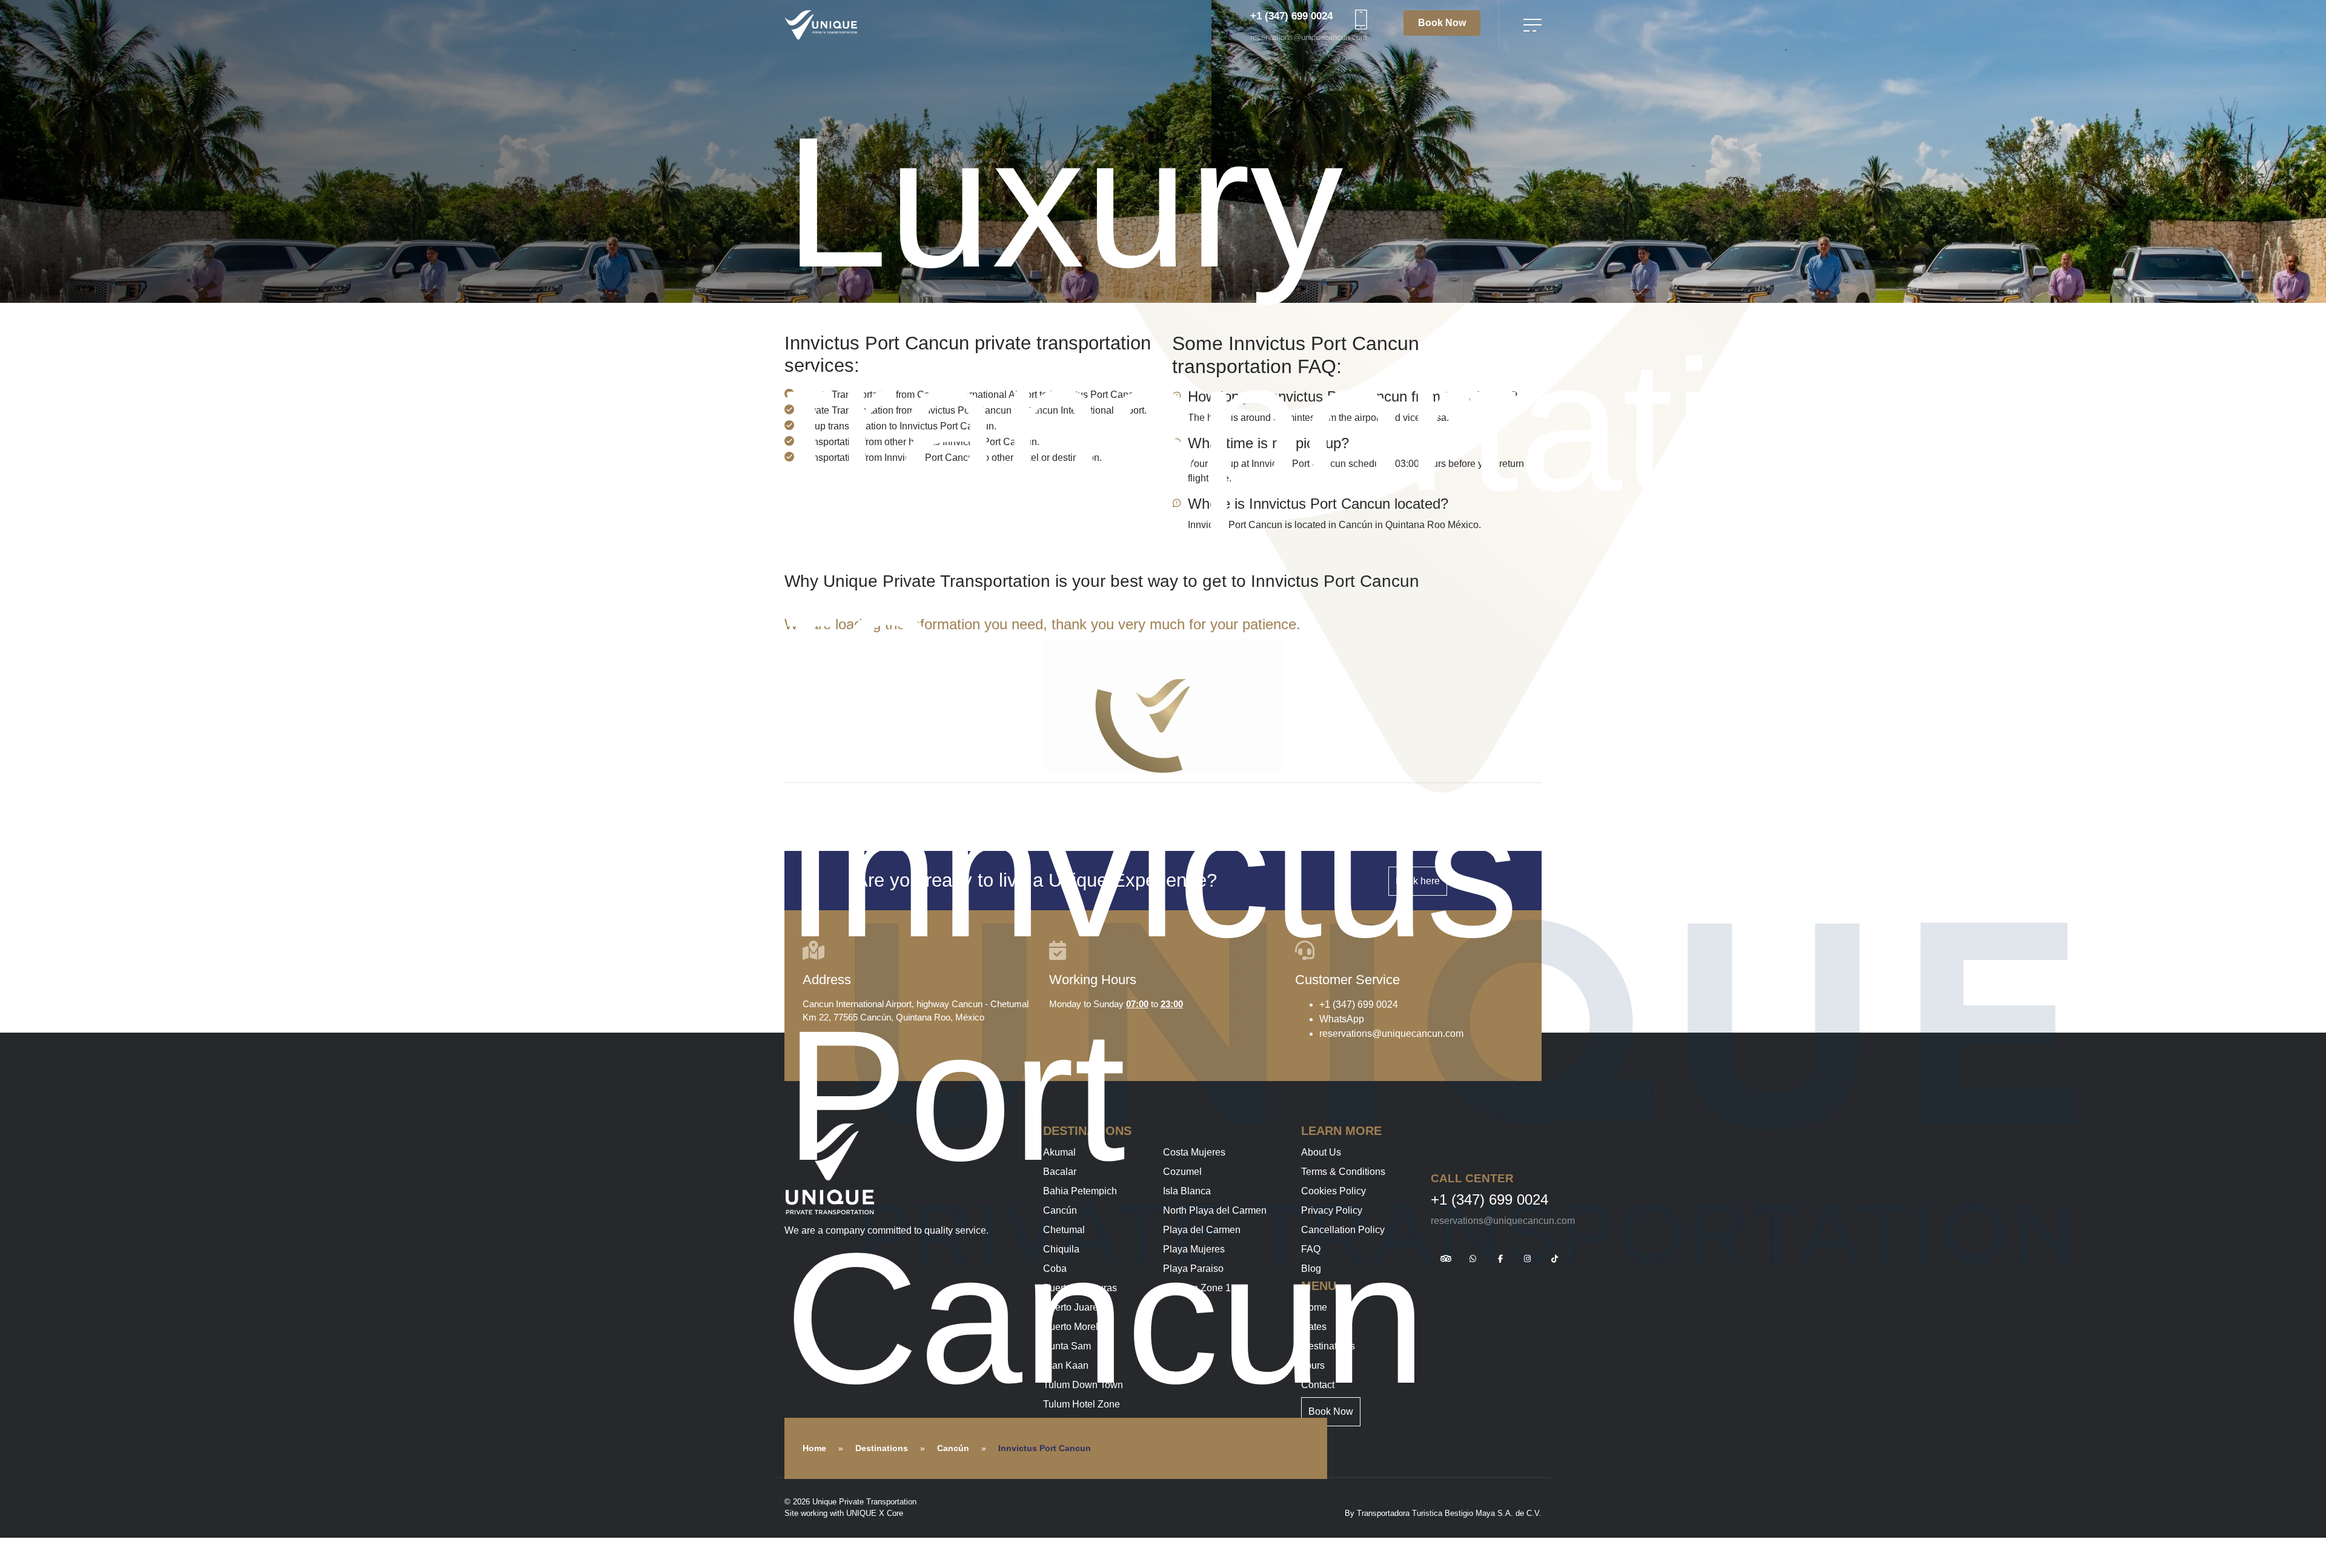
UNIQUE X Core (875, 1513)
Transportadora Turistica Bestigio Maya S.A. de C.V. (1449, 1513)
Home (814, 1448)
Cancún (953, 1448)
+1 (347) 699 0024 (1291, 16)
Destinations (882, 1448)
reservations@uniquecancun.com (1309, 37)
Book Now (1442, 23)
